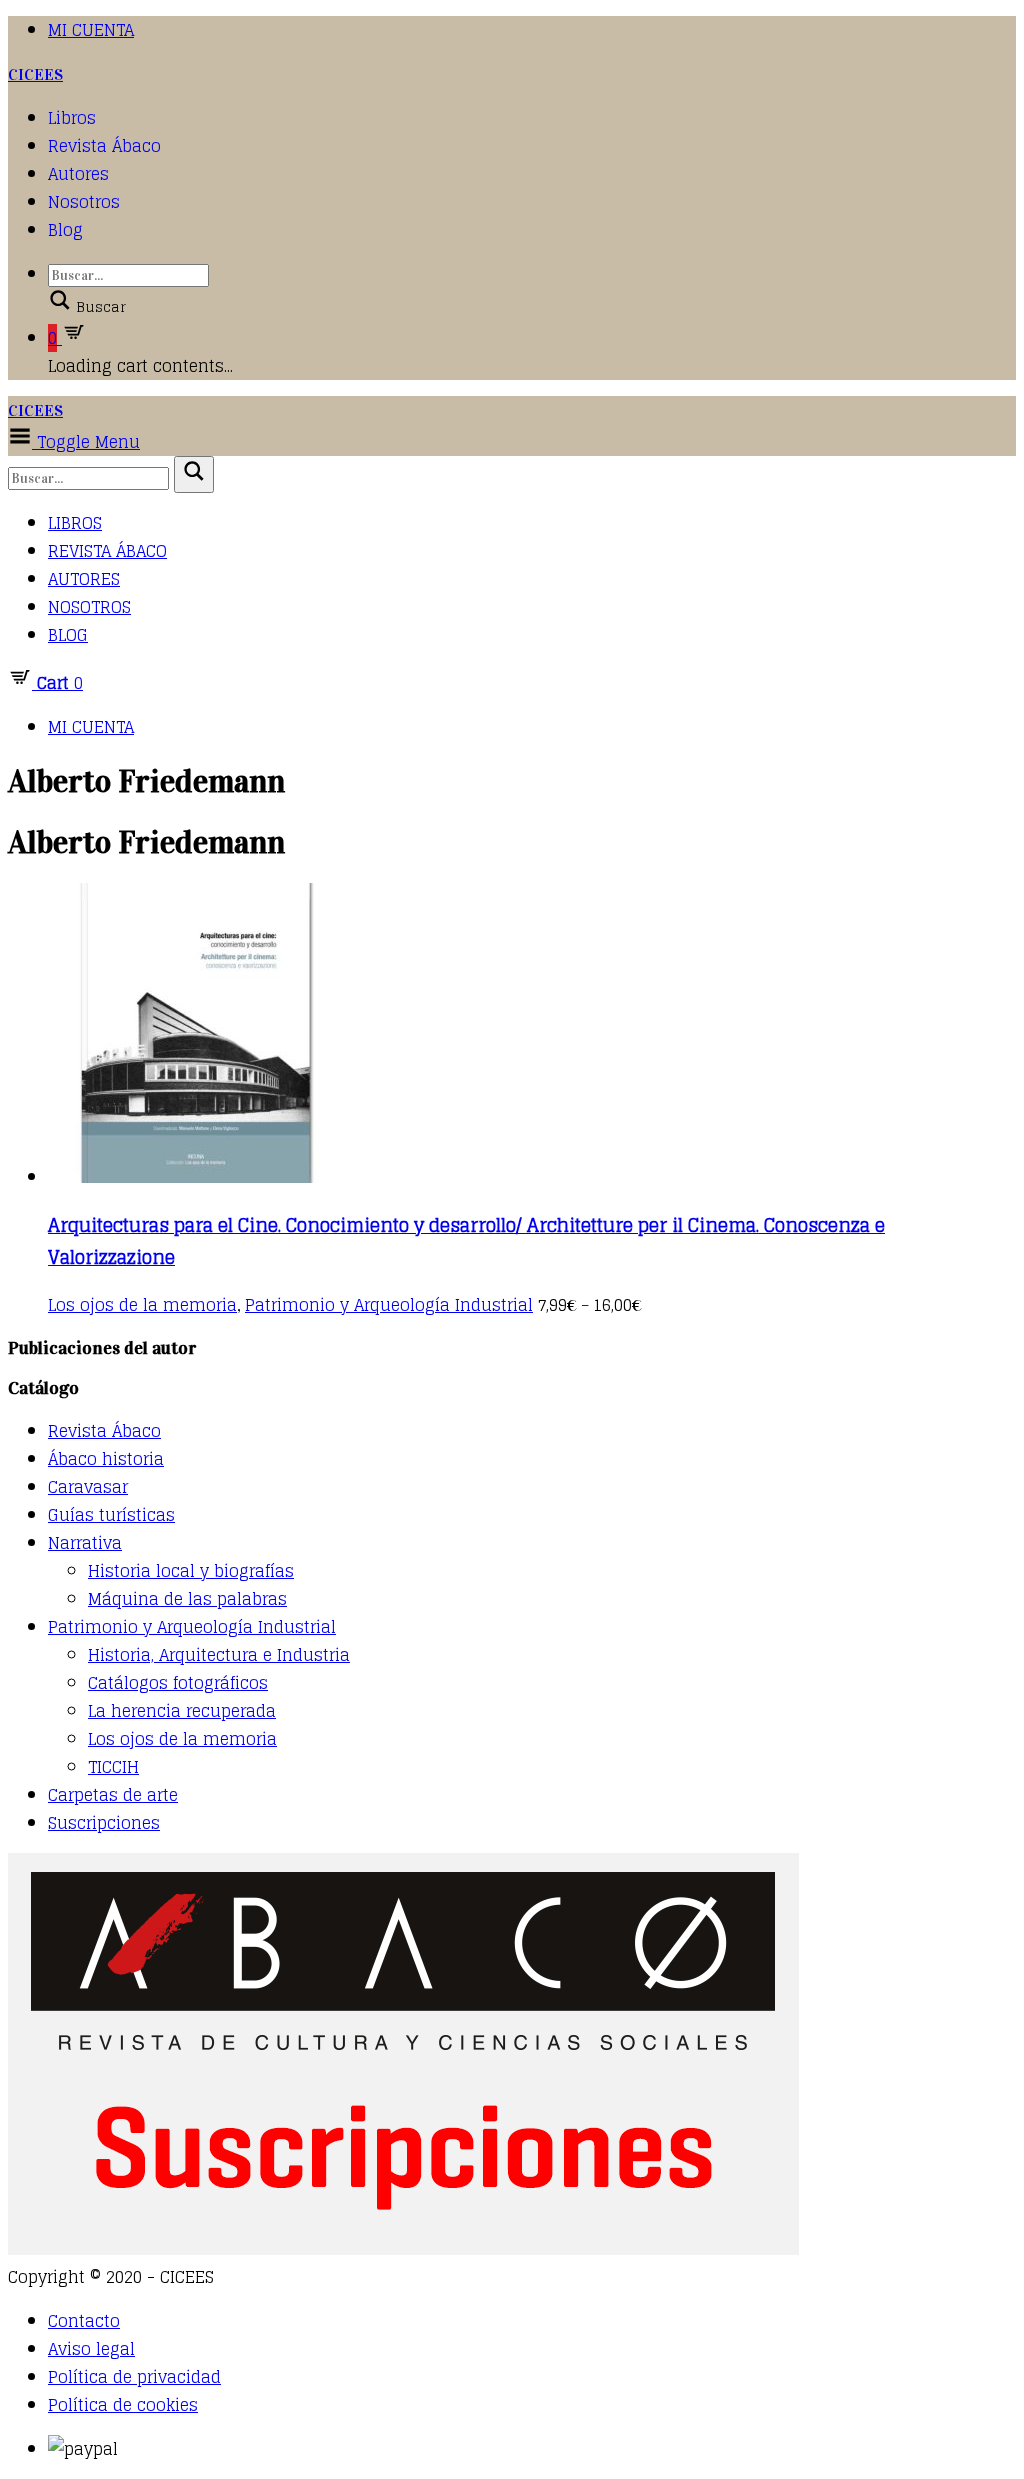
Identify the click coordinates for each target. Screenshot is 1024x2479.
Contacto (84, 2321)
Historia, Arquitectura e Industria (219, 1655)
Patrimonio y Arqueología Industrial (389, 1305)
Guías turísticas (111, 1515)
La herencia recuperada (182, 1711)
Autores (78, 174)
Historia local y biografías (191, 1571)
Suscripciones (104, 1823)
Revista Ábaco (104, 146)
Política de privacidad (134, 2377)
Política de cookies (123, 2405)
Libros (72, 118)
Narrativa (85, 1543)
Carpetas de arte (113, 1795)
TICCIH (113, 1767)
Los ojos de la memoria (142, 1305)
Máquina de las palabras (187, 1599)
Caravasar (88, 1487)
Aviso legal (91, 2349)
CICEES (35, 74)
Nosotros (84, 202)
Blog (65, 230)
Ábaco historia (106, 1459)
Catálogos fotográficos (178, 1683)
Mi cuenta (91, 30)
